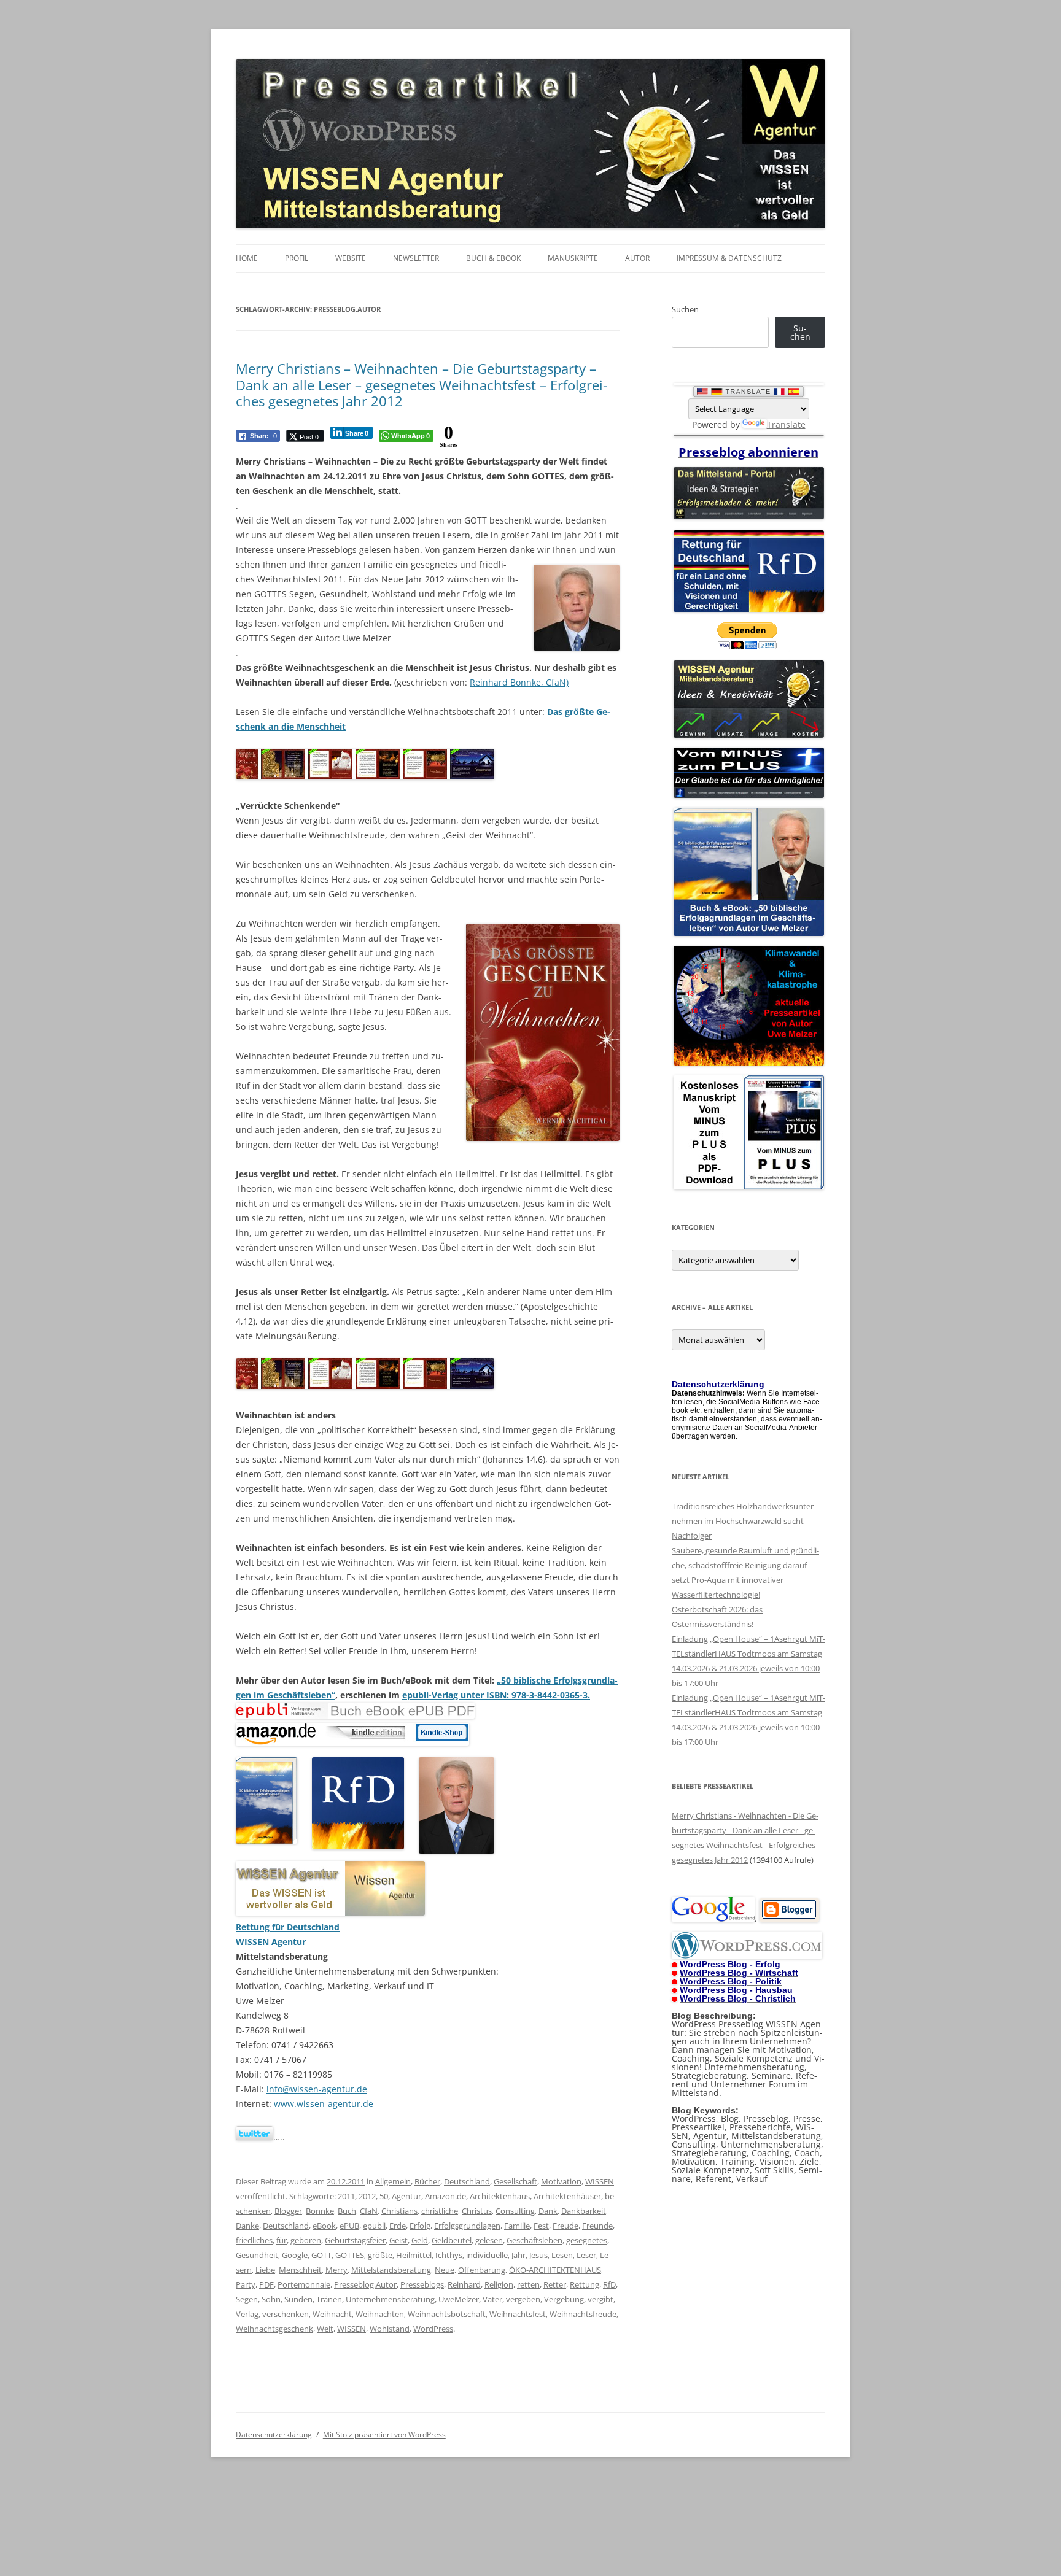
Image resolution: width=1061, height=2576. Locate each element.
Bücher (427, 2181)
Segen (247, 2299)
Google (295, 2255)
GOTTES (350, 2255)
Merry (336, 2270)
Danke (247, 2226)
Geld (420, 2240)
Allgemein (393, 2181)
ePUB (349, 2226)
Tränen (329, 2299)
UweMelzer (459, 2299)
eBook (324, 2226)
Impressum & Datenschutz (729, 258)
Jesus (538, 2255)
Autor (637, 258)
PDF (266, 2284)
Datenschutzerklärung (274, 2435)
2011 (346, 2196)
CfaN (369, 2211)
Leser (586, 2255)
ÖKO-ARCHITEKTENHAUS (555, 2270)
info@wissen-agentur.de (317, 2089)
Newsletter (416, 258)
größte (380, 2255)
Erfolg (420, 2226)
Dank (548, 2211)
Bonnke (320, 2211)
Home (247, 258)
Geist (398, 2240)
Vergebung (564, 2299)
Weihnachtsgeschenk (274, 2329)
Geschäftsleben (534, 2240)
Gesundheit (257, 2255)
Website (351, 258)
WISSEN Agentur (271, 1942)
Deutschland (467, 2181)
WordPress (433, 2329)
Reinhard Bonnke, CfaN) (519, 682)
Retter (555, 2284)
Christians (399, 2211)
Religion (499, 2284)
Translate (786, 424)
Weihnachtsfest (518, 2314)
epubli (374, 2226)
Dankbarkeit (584, 2211)
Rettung (585, 2284)
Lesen (562, 2255)
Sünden (298, 2299)
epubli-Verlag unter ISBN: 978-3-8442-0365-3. (496, 1695)
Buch (347, 2211)
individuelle (487, 2255)
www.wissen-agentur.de (324, 2104)
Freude (565, 2226)
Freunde (597, 2226)
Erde (398, 2226)
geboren (306, 2240)
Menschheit (300, 2270)
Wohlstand (390, 2329)
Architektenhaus (500, 2196)
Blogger (288, 2211)
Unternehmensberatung (390, 2299)
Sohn (271, 2299)
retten (528, 2284)
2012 (367, 2196)
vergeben (523, 2299)
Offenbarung (482, 2270)
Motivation (561, 2181)
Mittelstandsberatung (391, 2270)
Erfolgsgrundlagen (467, 2226)
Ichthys (449, 2255)
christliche (440, 2211)
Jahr (519, 2255)
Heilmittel (414, 2255)
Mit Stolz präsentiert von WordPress (384, 2435)
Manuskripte (573, 258)
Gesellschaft (515, 2181)
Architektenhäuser (567, 2196)
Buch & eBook (493, 258)
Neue (445, 2270)
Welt (325, 2329)
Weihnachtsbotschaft (447, 2314)
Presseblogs (422, 2284)
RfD (609, 2284)
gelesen (489, 2240)
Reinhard (464, 2284)
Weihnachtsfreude (583, 2314)
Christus (477, 2211)
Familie (517, 2226)
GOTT (321, 2255)
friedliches (254, 2240)
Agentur (406, 2196)
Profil (297, 258)
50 (384, 2196)
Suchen (685, 309)
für (282, 2240)
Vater (492, 2299)
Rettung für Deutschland (288, 1927)
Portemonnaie (304, 2284)
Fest (541, 2226)
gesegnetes (587, 2240)
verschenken (286, 2314)
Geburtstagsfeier (355, 2240)
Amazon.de (445, 2196)
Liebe (265, 2270)
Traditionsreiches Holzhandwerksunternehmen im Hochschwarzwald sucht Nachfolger (744, 1521)
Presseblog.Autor (365, 2284)
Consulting (515, 2211)
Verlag (247, 2314)
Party (246, 2284)
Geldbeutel (452, 2240)
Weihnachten (380, 2314)
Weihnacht (332, 2314)
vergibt (600, 2299)
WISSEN (600, 2181)
